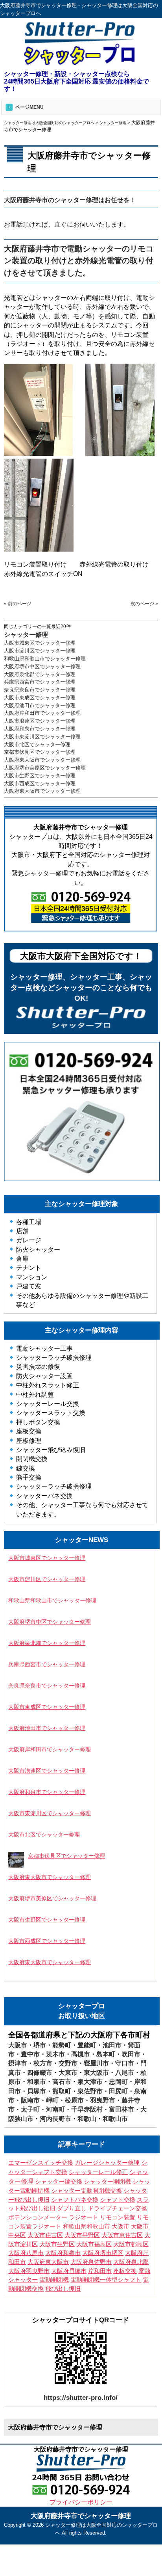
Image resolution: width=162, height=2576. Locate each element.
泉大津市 (90, 2082)
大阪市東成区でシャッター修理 (40, 698)
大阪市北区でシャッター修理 (37, 744)
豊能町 (87, 2045)
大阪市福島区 (94, 2244)
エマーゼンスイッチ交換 (41, 2163)
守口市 (125, 2063)
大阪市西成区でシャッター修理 (40, 783)
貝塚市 (37, 2091)
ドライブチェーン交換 (118, 2208)
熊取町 (62, 2091)
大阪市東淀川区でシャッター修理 (42, 737)
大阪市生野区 (57, 2244)
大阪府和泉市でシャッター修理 (40, 729)
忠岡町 (118, 2082)
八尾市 (125, 2073)
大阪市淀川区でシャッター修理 (40, 651)
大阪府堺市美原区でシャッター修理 (45, 768)
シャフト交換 (118, 2200)
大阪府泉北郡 (131, 2262)
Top (143, 2557)
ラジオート (84, 2217)
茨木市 (55, 2054)
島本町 (106, 2054)
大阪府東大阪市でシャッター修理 (42, 760)
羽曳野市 (103, 2100)
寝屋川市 (96, 2063)
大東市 (68, 2073)
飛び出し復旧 (63, 2289)
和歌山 (87, 2119)
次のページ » (144, 604)
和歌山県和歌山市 (87, 2227)
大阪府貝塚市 (69, 2271)
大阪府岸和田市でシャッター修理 (42, 713)
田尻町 (118, 2091)
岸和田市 (100, 2271)
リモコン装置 (118, 2217)
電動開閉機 (54, 2280)
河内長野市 (55, 2119)
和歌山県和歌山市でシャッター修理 (45, 659)
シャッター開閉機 (107, 2182)
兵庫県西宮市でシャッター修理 (40, 682)
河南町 (55, 2109)
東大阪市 (96, 2073)
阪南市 (30, 2100)
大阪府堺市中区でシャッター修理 (42, 666)
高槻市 (81, 2054)
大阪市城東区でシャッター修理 (40, 643)
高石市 (62, 2082)
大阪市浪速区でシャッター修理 (40, 721)
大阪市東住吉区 (122, 2235)
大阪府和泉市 (63, 2253)
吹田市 (131, 2054)
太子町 (30, 2109)
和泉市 (37, 2082)
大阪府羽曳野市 (29, 2271)
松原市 (74, 2100)
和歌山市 (115, 2119)
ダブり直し (72, 2208)
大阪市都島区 (131, 2244)
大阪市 (18, 2045)
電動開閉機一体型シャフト (106, 2280)
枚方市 (43, 2063)
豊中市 (30, 2054)
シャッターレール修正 (98, 2172)
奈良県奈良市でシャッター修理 (40, 690)
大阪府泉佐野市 (91, 2262)
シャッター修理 (26, 635)
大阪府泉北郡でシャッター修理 (40, 674)
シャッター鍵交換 (59, 2181)
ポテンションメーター (38, 2217)
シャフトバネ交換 (75, 2200)
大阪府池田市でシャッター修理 (40, 705)
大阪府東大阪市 (48, 2262)
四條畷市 (40, 2073)
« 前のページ (18, 604)
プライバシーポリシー (81, 2502)
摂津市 (18, 2063)
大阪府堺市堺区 (103, 2253)
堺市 (40, 2045)
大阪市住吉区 (45, 2235)
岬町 (52, 2100)
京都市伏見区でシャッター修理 (40, 752)
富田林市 (121, 2109)
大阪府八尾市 (26, 2253)
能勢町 (62, 2045)
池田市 (112, 2045)
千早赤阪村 (87, 2109)
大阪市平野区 (82, 2235)
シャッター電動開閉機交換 (87, 2191)
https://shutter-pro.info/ (81, 2398)
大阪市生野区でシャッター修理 (40, 776)
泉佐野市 (90, 2091)
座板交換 (125, 2271)
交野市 (68, 2063)
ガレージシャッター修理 (107, 2163)
